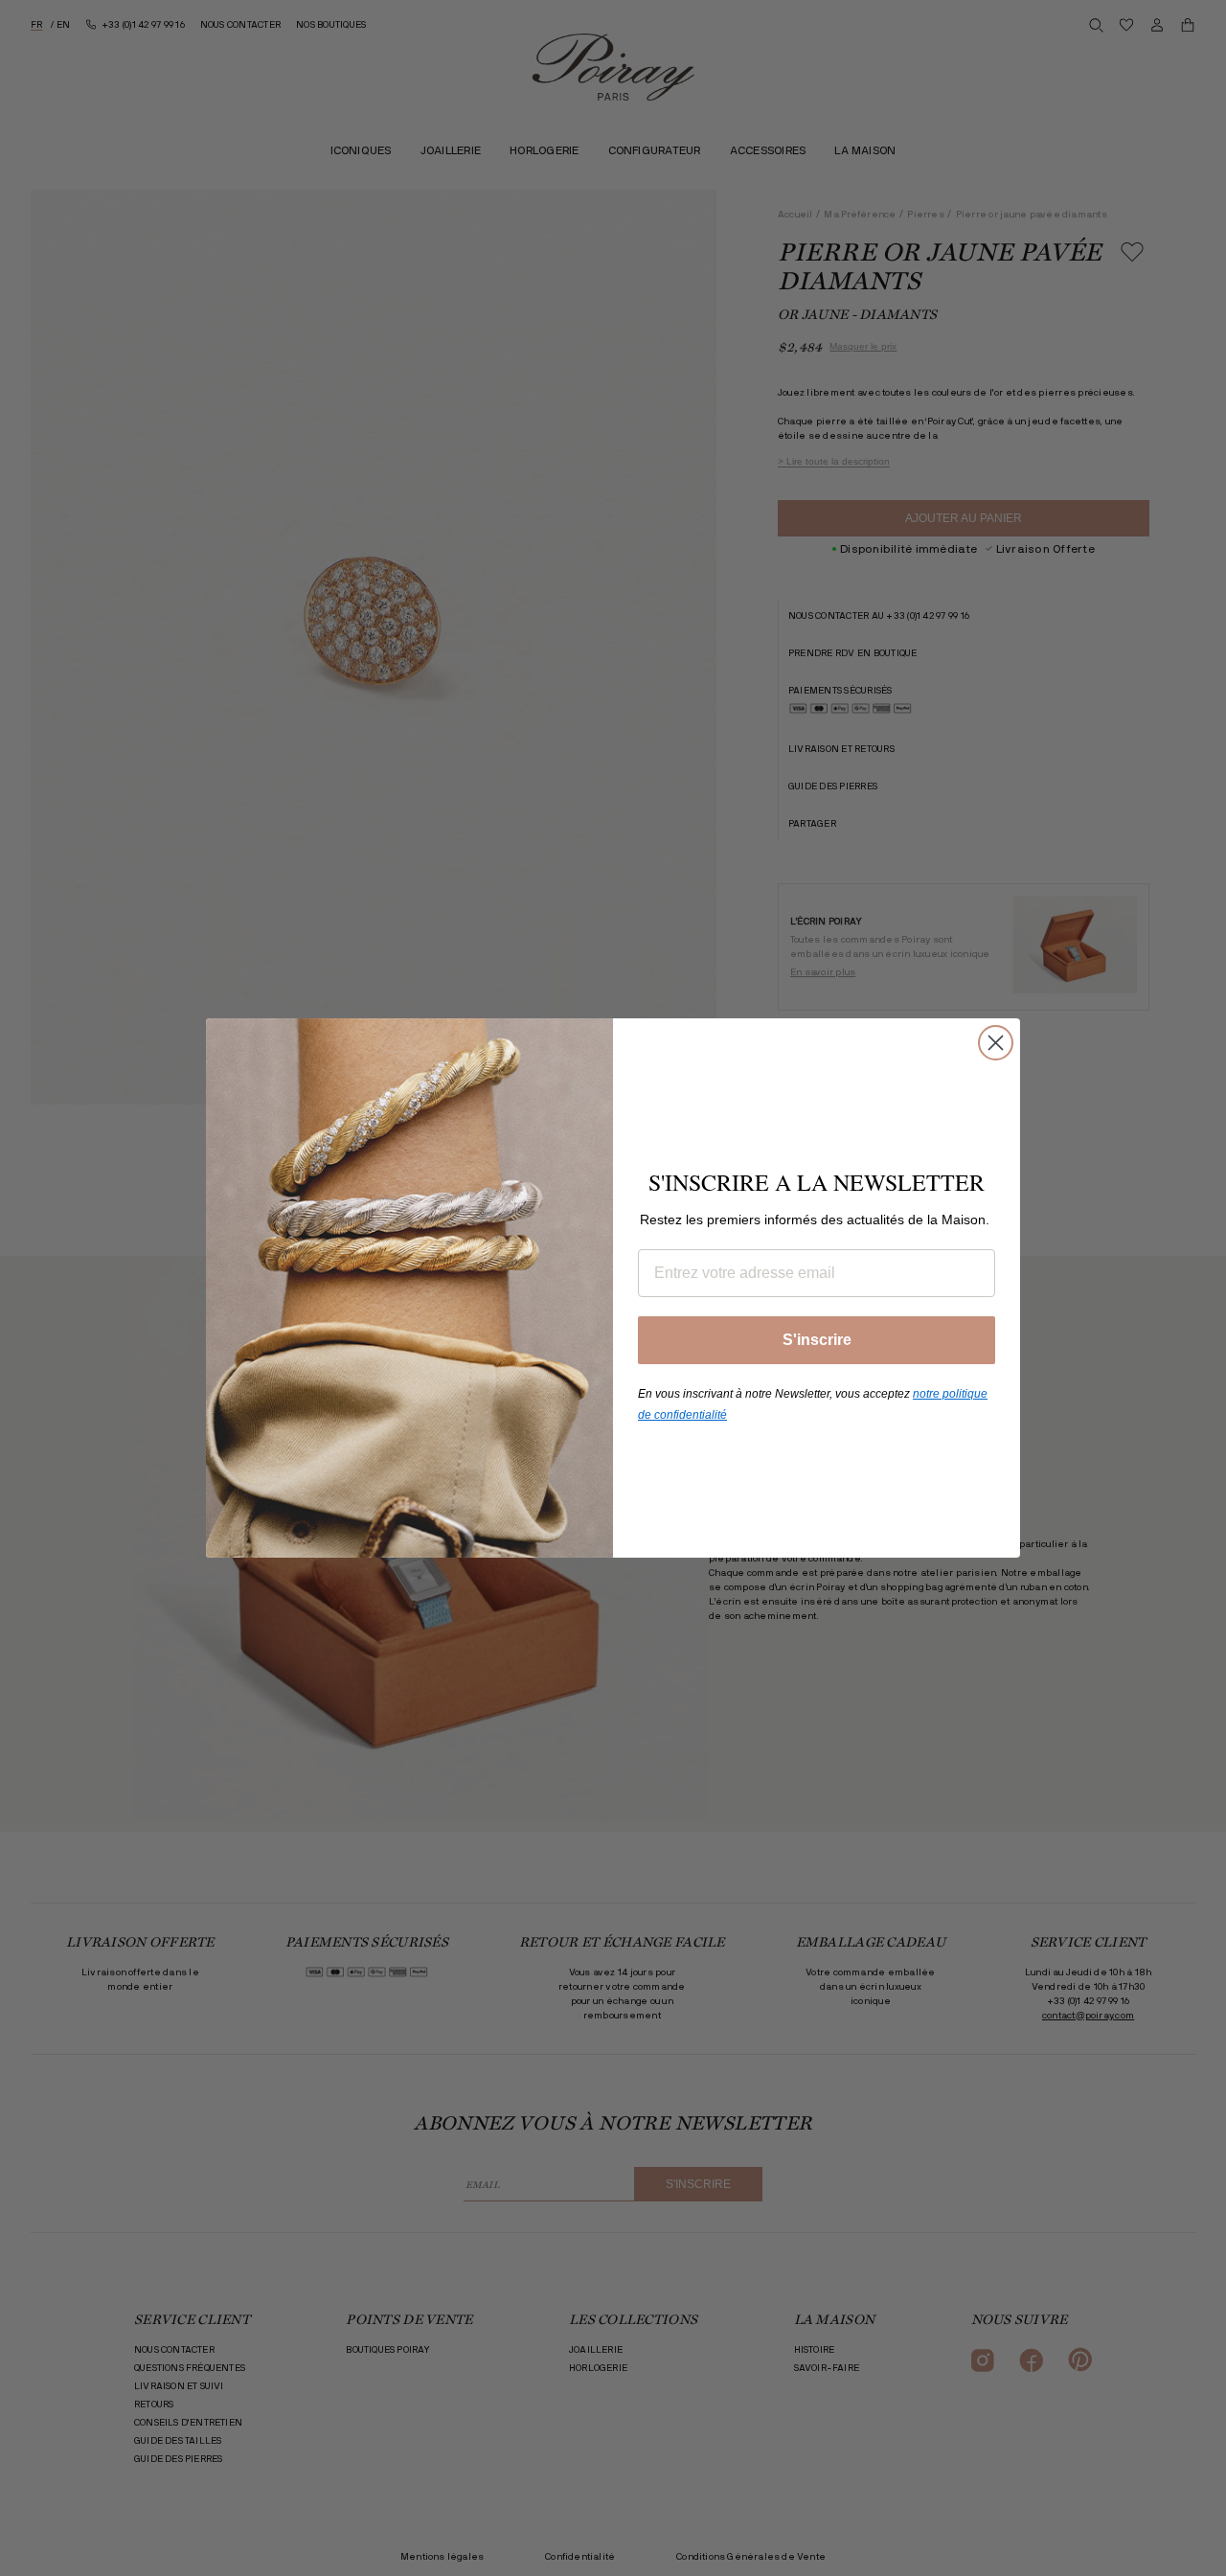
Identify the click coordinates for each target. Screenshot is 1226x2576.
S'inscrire (817, 1340)
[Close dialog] (996, 1043)
